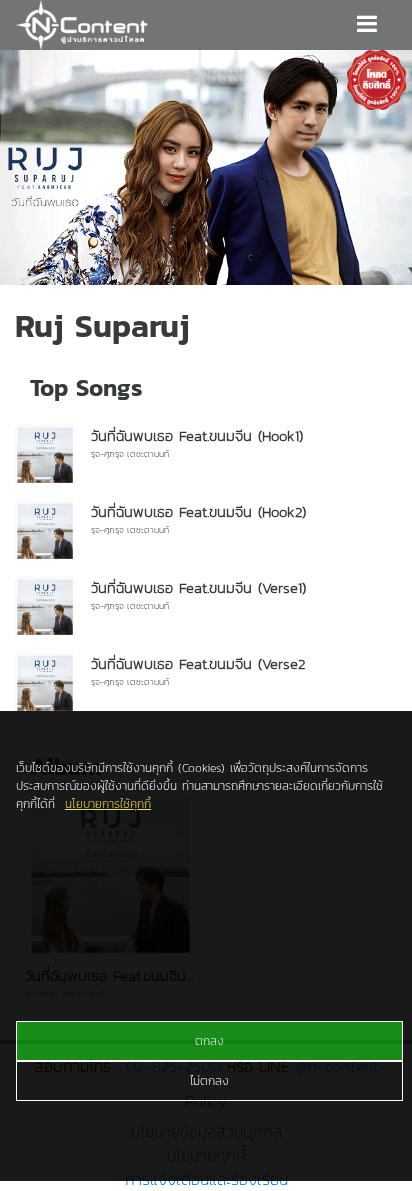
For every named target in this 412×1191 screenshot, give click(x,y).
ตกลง (209, 1041)
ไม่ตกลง (209, 1081)
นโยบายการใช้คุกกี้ (108, 804)
